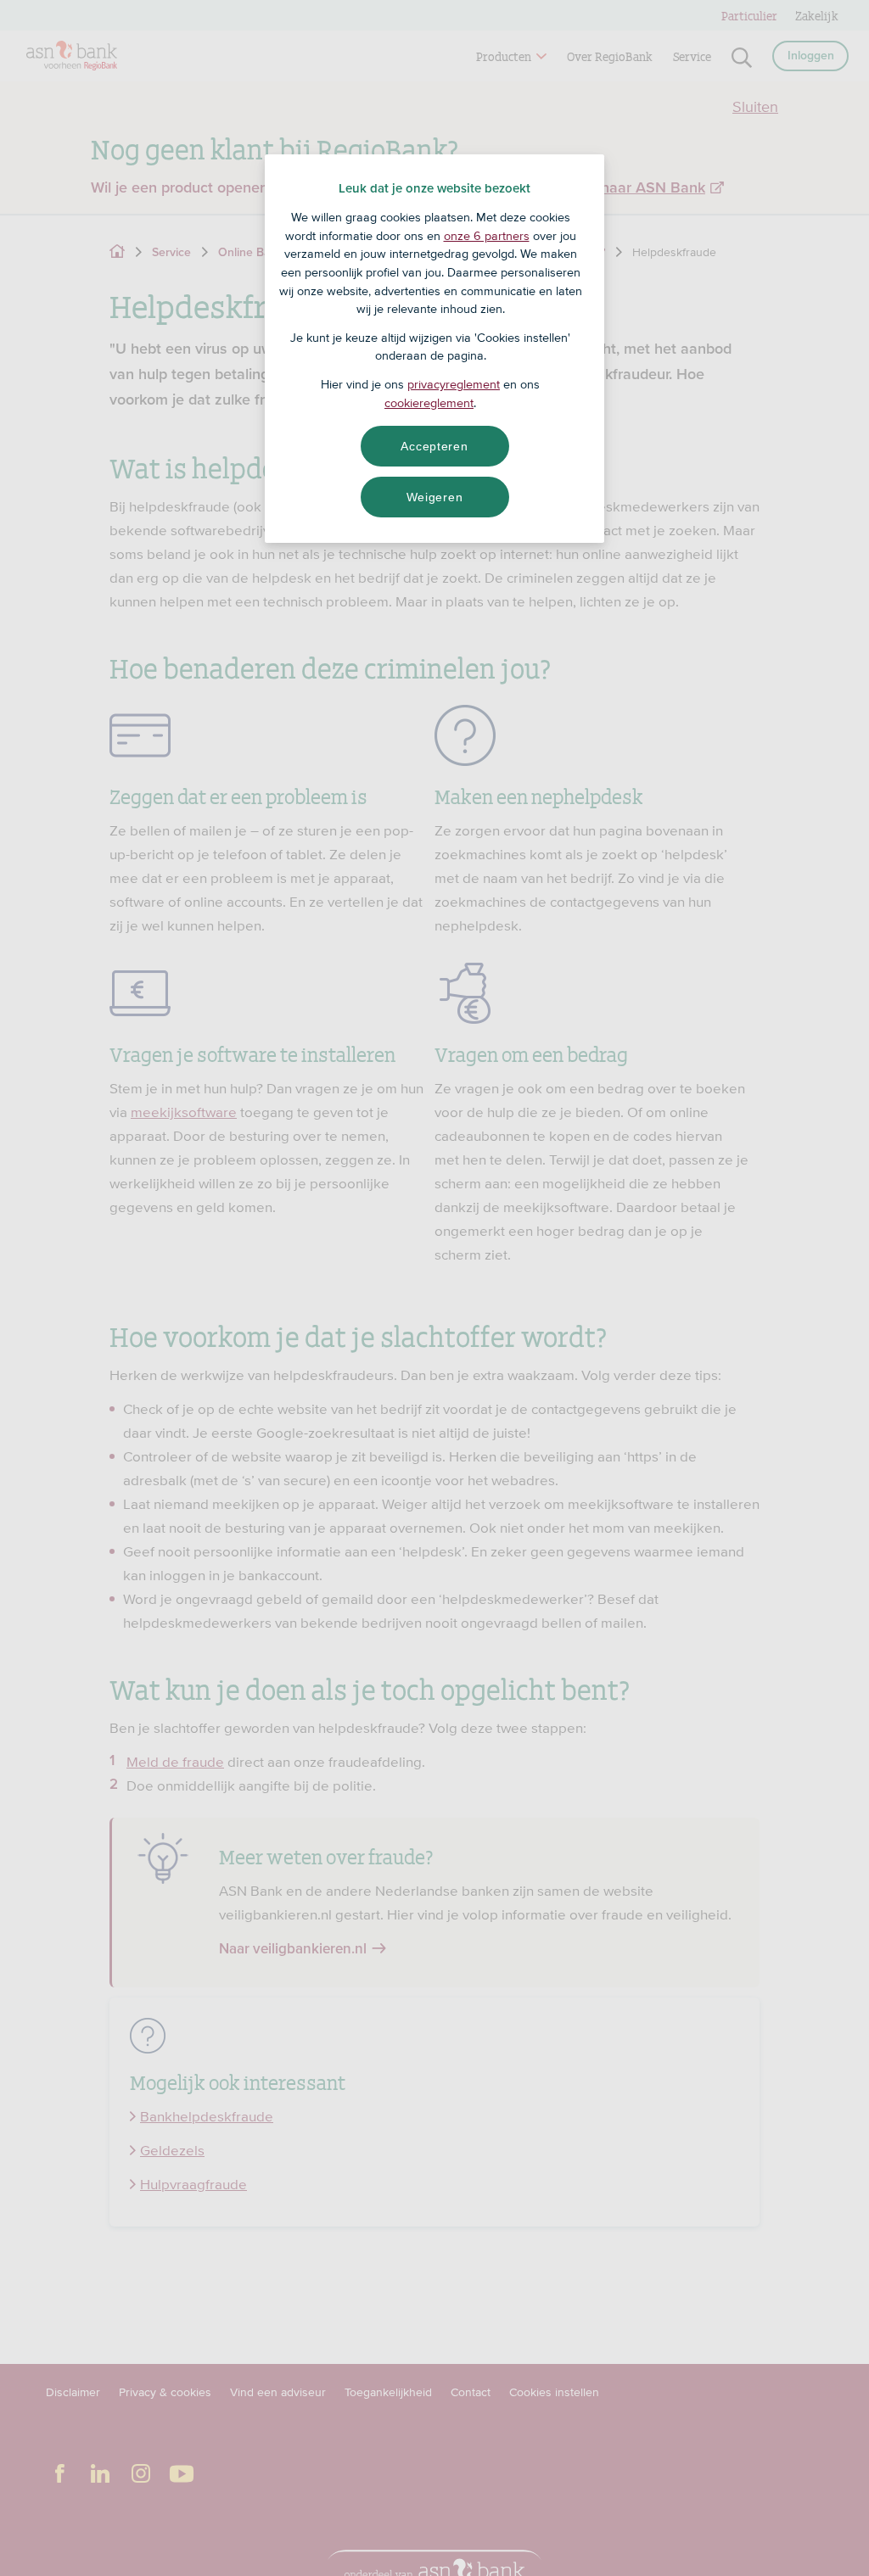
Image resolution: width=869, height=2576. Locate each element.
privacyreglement (454, 384)
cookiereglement (429, 403)
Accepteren (434, 446)
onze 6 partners (487, 236)
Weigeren (435, 497)
